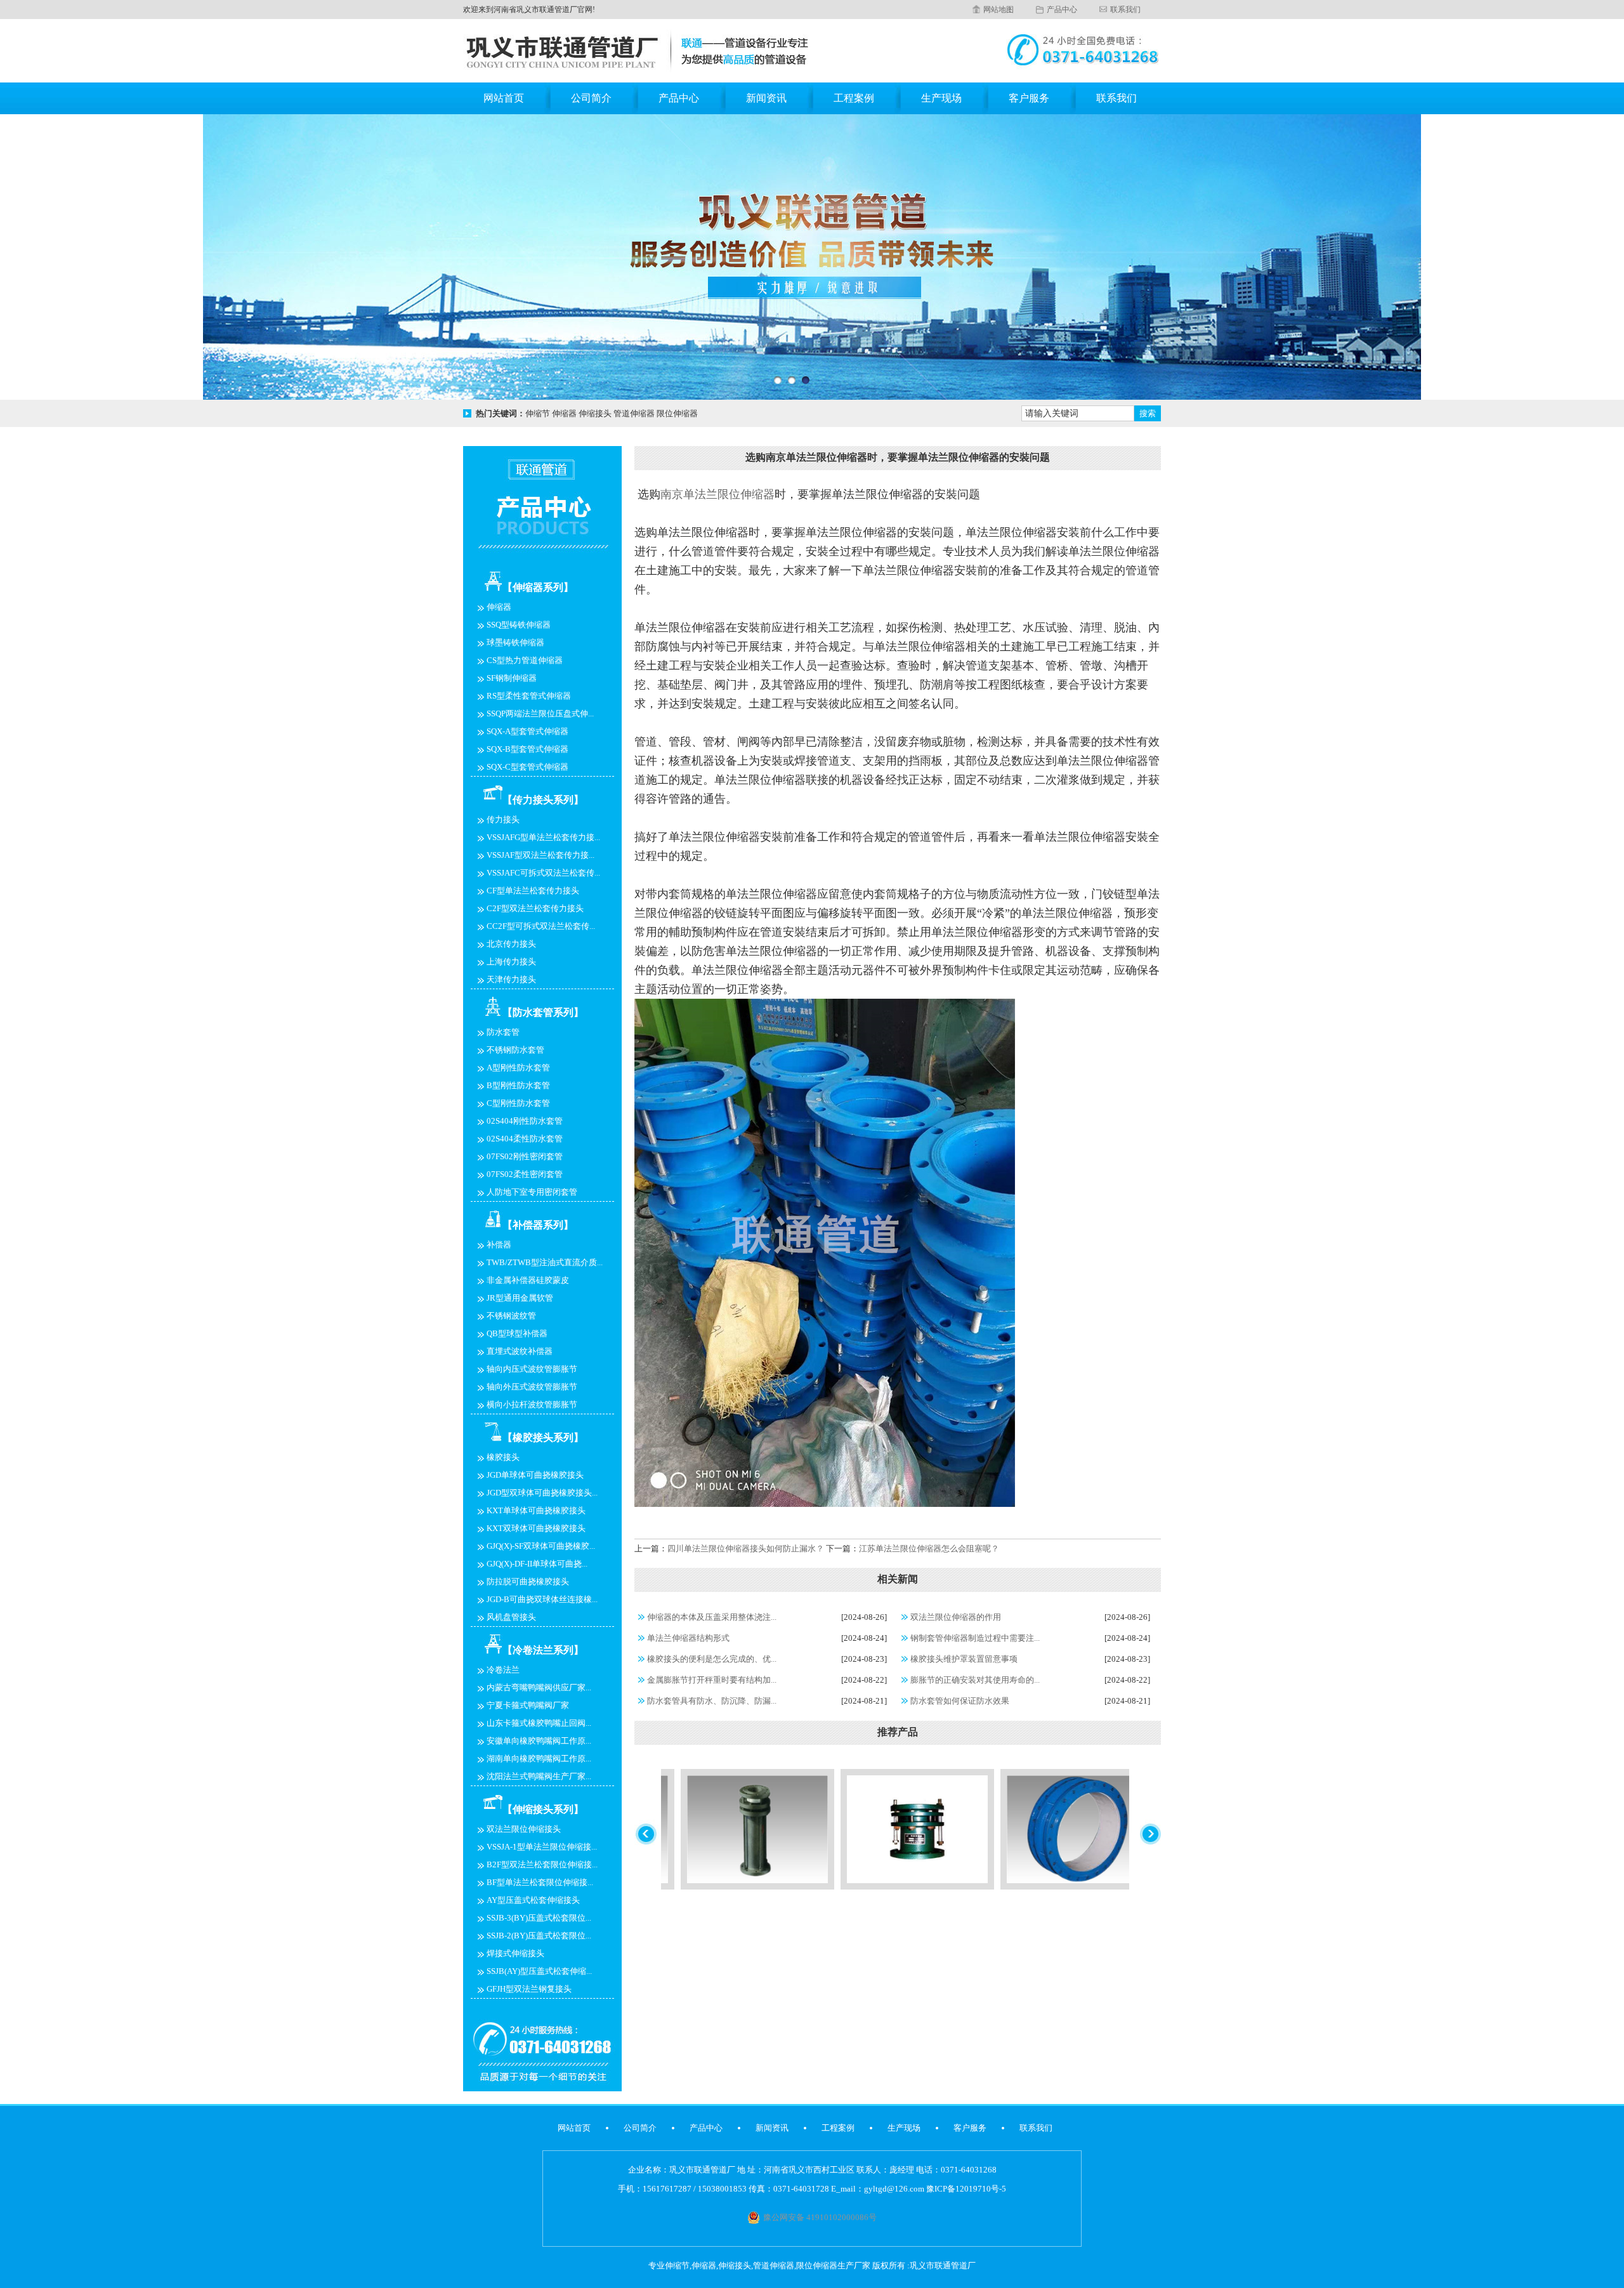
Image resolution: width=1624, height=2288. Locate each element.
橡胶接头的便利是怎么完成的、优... (712, 1659)
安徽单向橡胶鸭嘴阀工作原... (539, 1741)
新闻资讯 (766, 98)
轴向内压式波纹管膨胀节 (532, 1369)
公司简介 (591, 98)
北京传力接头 (511, 944)
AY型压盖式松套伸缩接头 (533, 1900)
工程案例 (854, 98)
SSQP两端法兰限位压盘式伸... (540, 713)
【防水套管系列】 (543, 1012)
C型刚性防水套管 (518, 1103)
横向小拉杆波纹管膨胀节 (532, 1404)
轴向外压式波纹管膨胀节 (532, 1387)
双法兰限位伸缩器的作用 (956, 1617)
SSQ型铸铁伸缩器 (519, 625)
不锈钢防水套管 (515, 1050)
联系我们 (1125, 10)
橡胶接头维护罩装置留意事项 (964, 1659)
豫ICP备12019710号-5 (966, 2189)
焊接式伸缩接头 (515, 1953)
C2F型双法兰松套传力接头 (535, 908)
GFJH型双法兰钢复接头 (529, 1989)
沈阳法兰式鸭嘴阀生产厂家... (539, 1776)
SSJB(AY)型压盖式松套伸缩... (539, 1971)
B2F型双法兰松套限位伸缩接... (542, 1864)
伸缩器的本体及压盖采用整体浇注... (712, 1617)
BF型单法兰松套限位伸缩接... (540, 1882)
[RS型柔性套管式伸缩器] (986, 1887)
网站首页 (504, 98)
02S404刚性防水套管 (525, 1121)
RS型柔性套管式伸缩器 (529, 696)
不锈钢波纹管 (511, 1316)
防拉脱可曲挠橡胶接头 (528, 1581)
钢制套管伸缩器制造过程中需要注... (975, 1638)
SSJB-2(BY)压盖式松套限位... (539, 1936)
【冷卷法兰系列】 (543, 1650)
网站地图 (999, 10)
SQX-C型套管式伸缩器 (527, 767)
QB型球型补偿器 (517, 1333)
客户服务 (1029, 98)
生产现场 (941, 98)
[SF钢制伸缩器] (826, 1887)
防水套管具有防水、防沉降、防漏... (712, 1701)
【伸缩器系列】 (538, 587)
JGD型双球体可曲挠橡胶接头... (542, 1493)
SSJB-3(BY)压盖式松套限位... (539, 1918)
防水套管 (503, 1032)
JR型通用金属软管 (520, 1298)
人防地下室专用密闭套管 (532, 1192)
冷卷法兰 (503, 1670)
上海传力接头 (511, 962)
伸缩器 (499, 607)
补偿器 (499, 1245)
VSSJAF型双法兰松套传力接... (540, 855)
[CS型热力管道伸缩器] (666, 1887)
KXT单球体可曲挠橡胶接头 (536, 1510)
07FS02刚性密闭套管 (525, 1156)
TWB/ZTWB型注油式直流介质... (545, 1262)
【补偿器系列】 (538, 1225)
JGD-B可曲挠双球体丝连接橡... (542, 1599)
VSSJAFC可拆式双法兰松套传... (543, 873)
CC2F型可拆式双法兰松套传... (541, 926)
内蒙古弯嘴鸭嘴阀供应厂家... (539, 1687)
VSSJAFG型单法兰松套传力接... (543, 837)
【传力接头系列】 (543, 800)
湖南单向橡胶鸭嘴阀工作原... (539, 1759)
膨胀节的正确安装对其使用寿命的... (975, 1680)
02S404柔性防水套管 (525, 1139)
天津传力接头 (511, 979)
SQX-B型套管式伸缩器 (527, 749)
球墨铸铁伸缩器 (515, 642)
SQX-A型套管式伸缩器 (527, 731)
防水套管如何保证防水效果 (960, 1701)
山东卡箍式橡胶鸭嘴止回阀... (539, 1723)
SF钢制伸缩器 (512, 678)
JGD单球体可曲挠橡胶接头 (535, 1475)
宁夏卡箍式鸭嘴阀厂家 (528, 1705)
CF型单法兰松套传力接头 (533, 891)
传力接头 (503, 819)
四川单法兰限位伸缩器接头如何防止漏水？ (746, 1548)
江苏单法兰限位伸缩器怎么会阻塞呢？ (929, 1548)
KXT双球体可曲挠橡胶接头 (536, 1528)
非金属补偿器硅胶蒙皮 (528, 1280)
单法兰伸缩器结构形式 (688, 1638)
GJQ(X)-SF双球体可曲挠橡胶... (541, 1546)
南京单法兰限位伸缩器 (717, 494)
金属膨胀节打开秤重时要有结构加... (712, 1680)
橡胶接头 (503, 1457)
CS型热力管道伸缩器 (525, 660)
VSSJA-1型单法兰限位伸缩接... (542, 1847)
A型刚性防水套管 (518, 1068)
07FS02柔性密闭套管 (525, 1174)
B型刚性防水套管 (518, 1085)
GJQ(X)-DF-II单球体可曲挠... (537, 1564)
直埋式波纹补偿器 (520, 1351)
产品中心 (1062, 10)
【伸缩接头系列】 (543, 1809)
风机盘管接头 (511, 1617)
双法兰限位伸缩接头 (524, 1829)
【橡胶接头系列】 (543, 1437)
